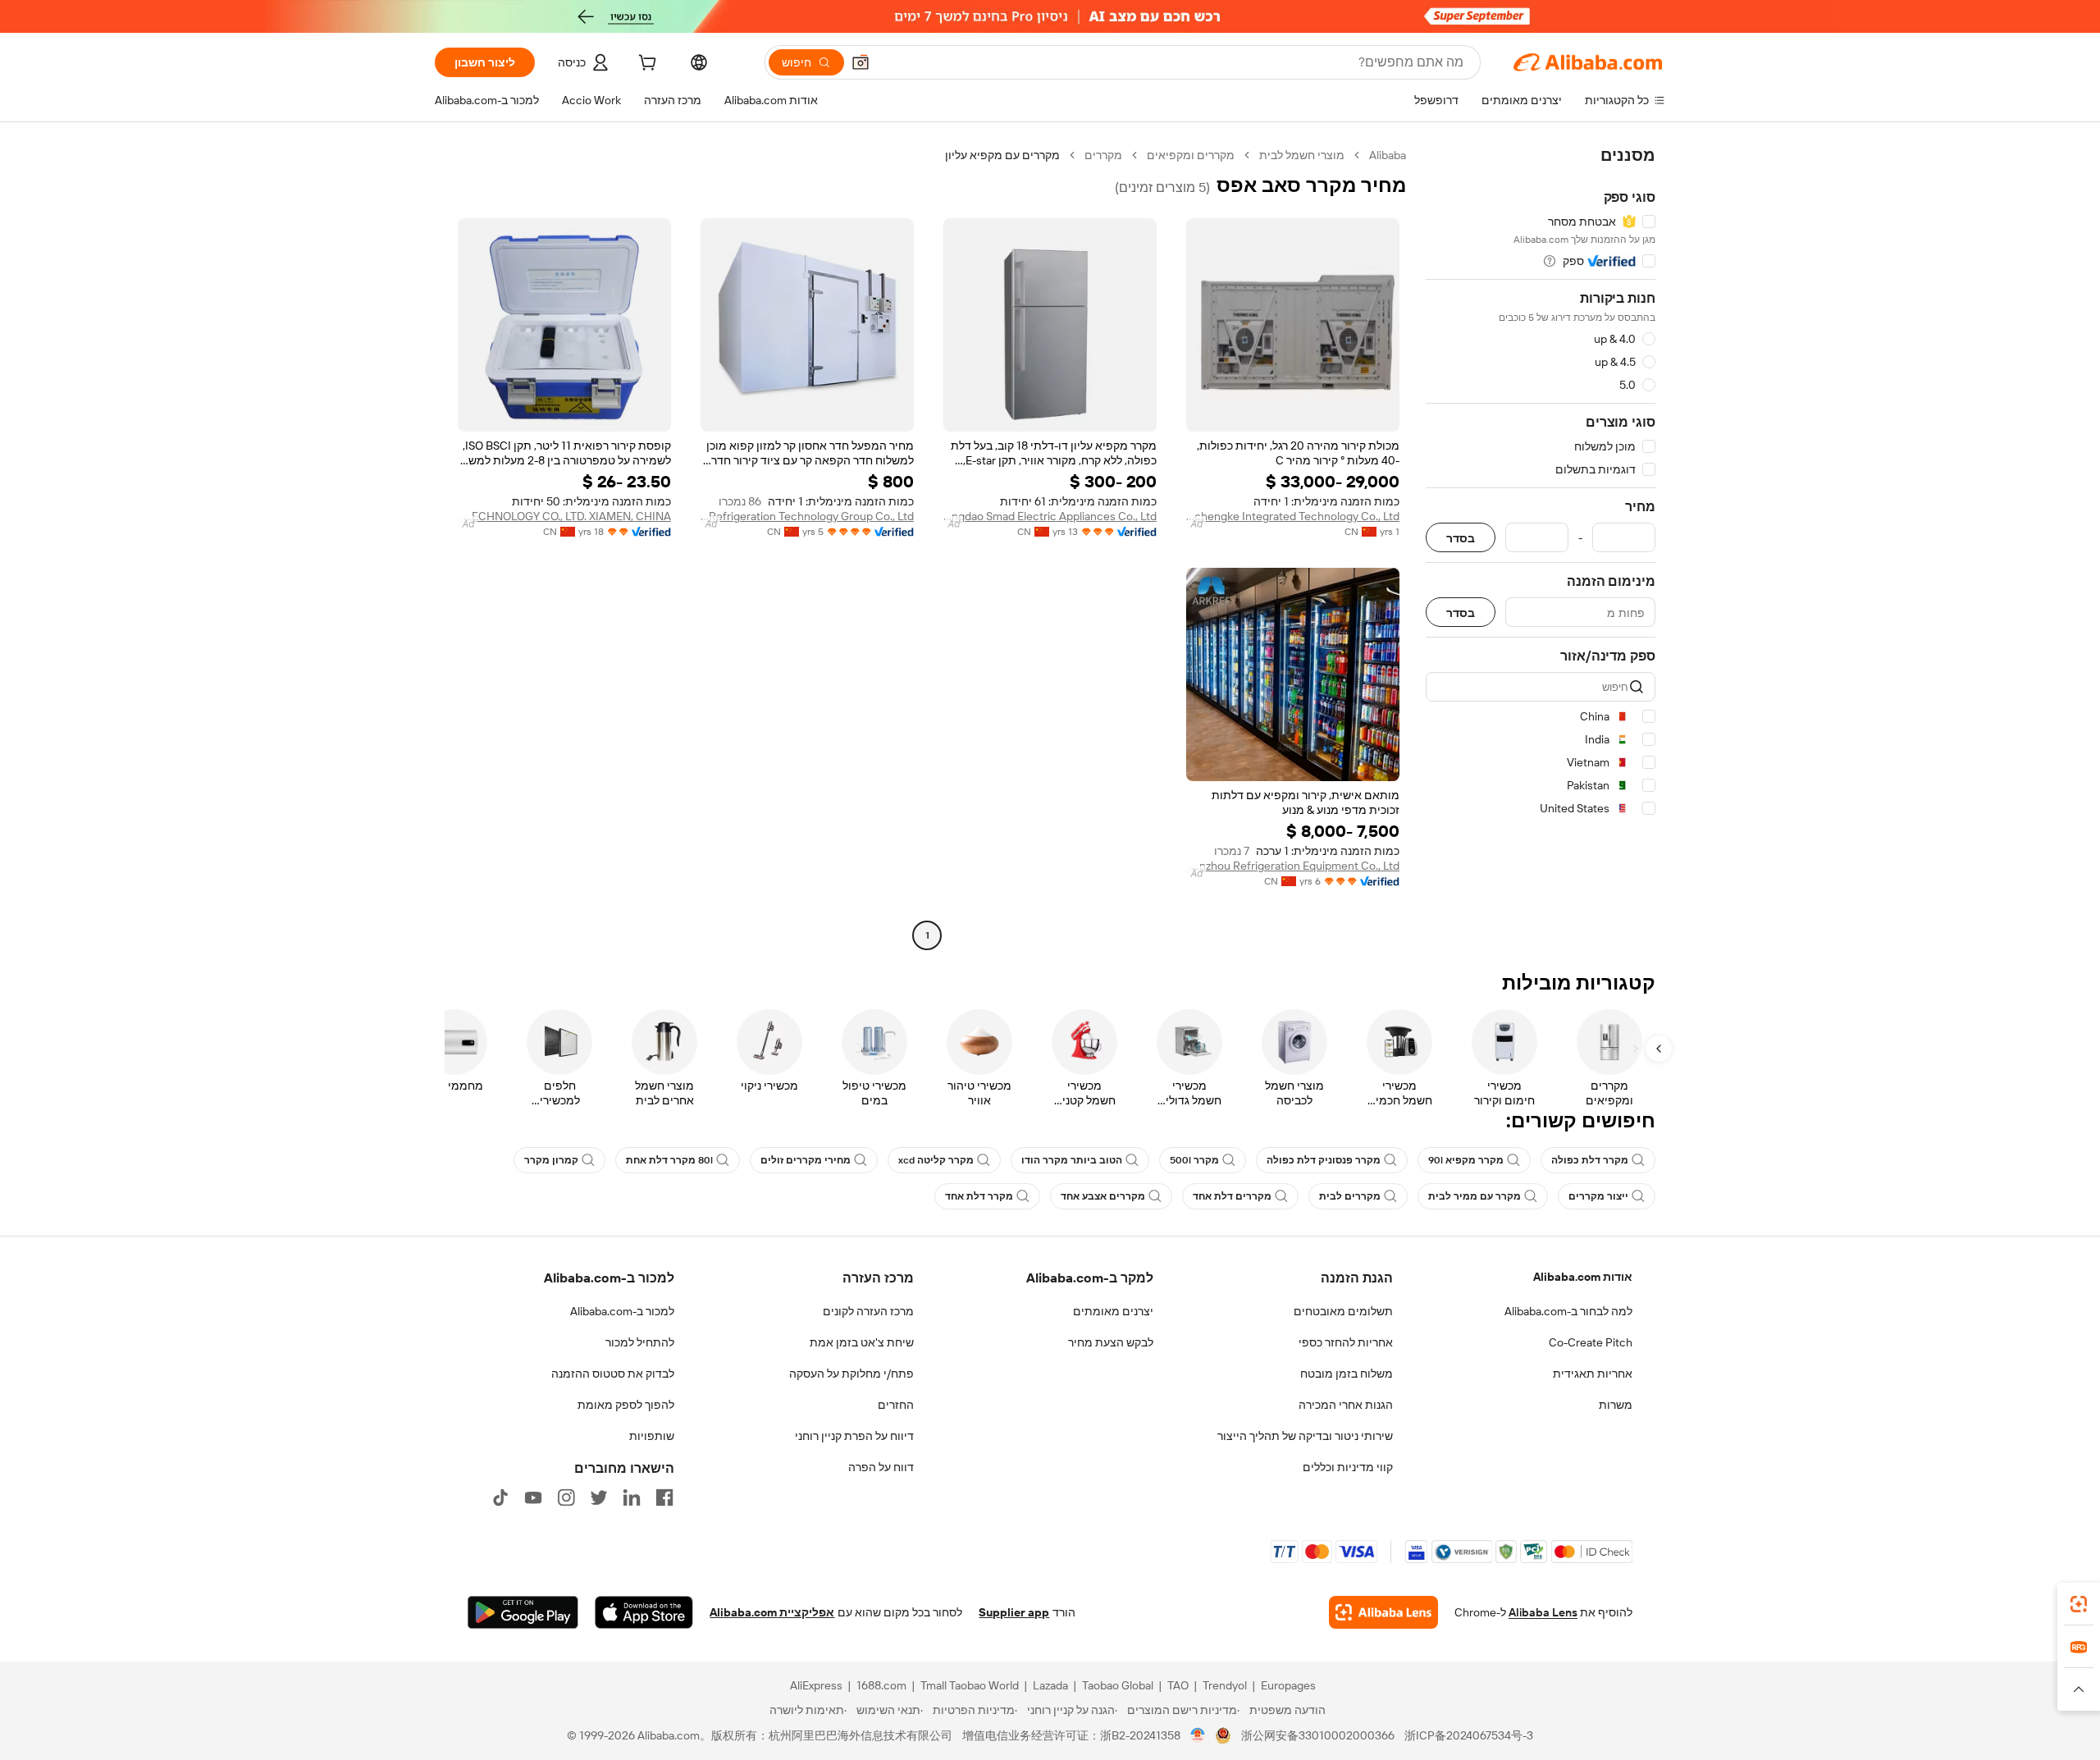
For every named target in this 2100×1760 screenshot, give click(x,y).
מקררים (1103, 155)
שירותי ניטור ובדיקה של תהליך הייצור (1305, 1436)
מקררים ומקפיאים (1191, 155)
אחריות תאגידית (1593, 1374)
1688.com (881, 1685)
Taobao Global (1118, 1685)
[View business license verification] (1198, 1735)
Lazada (1050, 1685)
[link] (2079, 1604)
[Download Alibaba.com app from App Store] (644, 1612)
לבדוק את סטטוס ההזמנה (613, 1374)
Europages (1288, 1685)
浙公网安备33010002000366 (1318, 1735)
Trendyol (1225, 1685)
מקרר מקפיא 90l (1466, 1160)
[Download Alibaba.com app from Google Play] (523, 1612)
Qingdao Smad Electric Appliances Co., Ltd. (1050, 516)
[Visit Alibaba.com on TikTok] (500, 1497)
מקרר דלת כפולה (1590, 1160)
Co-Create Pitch (1591, 1342)
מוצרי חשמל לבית (1302, 155)
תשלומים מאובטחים (1343, 1311)
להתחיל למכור (640, 1342)
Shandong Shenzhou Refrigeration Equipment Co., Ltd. (1293, 866)
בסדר (1461, 538)
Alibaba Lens (1543, 1612)
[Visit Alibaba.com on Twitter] (599, 1497)
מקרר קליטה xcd (936, 1160)
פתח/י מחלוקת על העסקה (851, 1374)
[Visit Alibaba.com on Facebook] (664, 1497)
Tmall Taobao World (970, 1685)
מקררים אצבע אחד (1103, 1196)
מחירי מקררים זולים (806, 1160)
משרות (1616, 1405)
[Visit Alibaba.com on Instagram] (566, 1497)
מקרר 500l (1194, 1160)
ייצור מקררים (1598, 1196)
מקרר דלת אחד (979, 1196)
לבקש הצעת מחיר (1111, 1342)
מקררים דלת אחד (1232, 1196)
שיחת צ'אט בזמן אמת (862, 1342)
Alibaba (1388, 155)
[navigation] (1541, 547)
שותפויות (652, 1436)
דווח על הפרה (881, 1467)
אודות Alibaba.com (1583, 1277)
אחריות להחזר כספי (1346, 1342)
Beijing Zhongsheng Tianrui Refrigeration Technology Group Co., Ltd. (807, 516)
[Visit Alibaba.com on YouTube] (533, 1497)
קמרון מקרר (551, 1160)
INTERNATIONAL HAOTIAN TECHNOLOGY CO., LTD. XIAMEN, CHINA (564, 516)
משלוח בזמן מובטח (1347, 1374)
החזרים (896, 1405)
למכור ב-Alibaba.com (622, 1311)
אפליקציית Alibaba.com (772, 1612)
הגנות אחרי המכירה (1346, 1405)
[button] (861, 62)
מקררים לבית (1350, 1196)
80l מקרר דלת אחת (669, 1160)
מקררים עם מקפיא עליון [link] (1002, 155)
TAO (1178, 1685)
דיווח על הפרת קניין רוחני (854, 1436)
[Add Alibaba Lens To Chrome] (1383, 1612)
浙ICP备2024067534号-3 (1469, 1735)
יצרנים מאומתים (1113, 1311)
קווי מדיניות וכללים (1348, 1467)
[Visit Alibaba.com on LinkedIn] (632, 1497)
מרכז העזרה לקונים (868, 1311)
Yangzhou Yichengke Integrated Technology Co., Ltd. (1293, 516)
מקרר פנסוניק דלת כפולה (1324, 1160)
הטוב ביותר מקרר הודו (1072, 1160)
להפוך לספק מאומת (626, 1405)
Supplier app (1014, 1612)
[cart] (646, 65)
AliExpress (816, 1685)
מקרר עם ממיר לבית (1475, 1196)
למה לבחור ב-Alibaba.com (1568, 1311)
